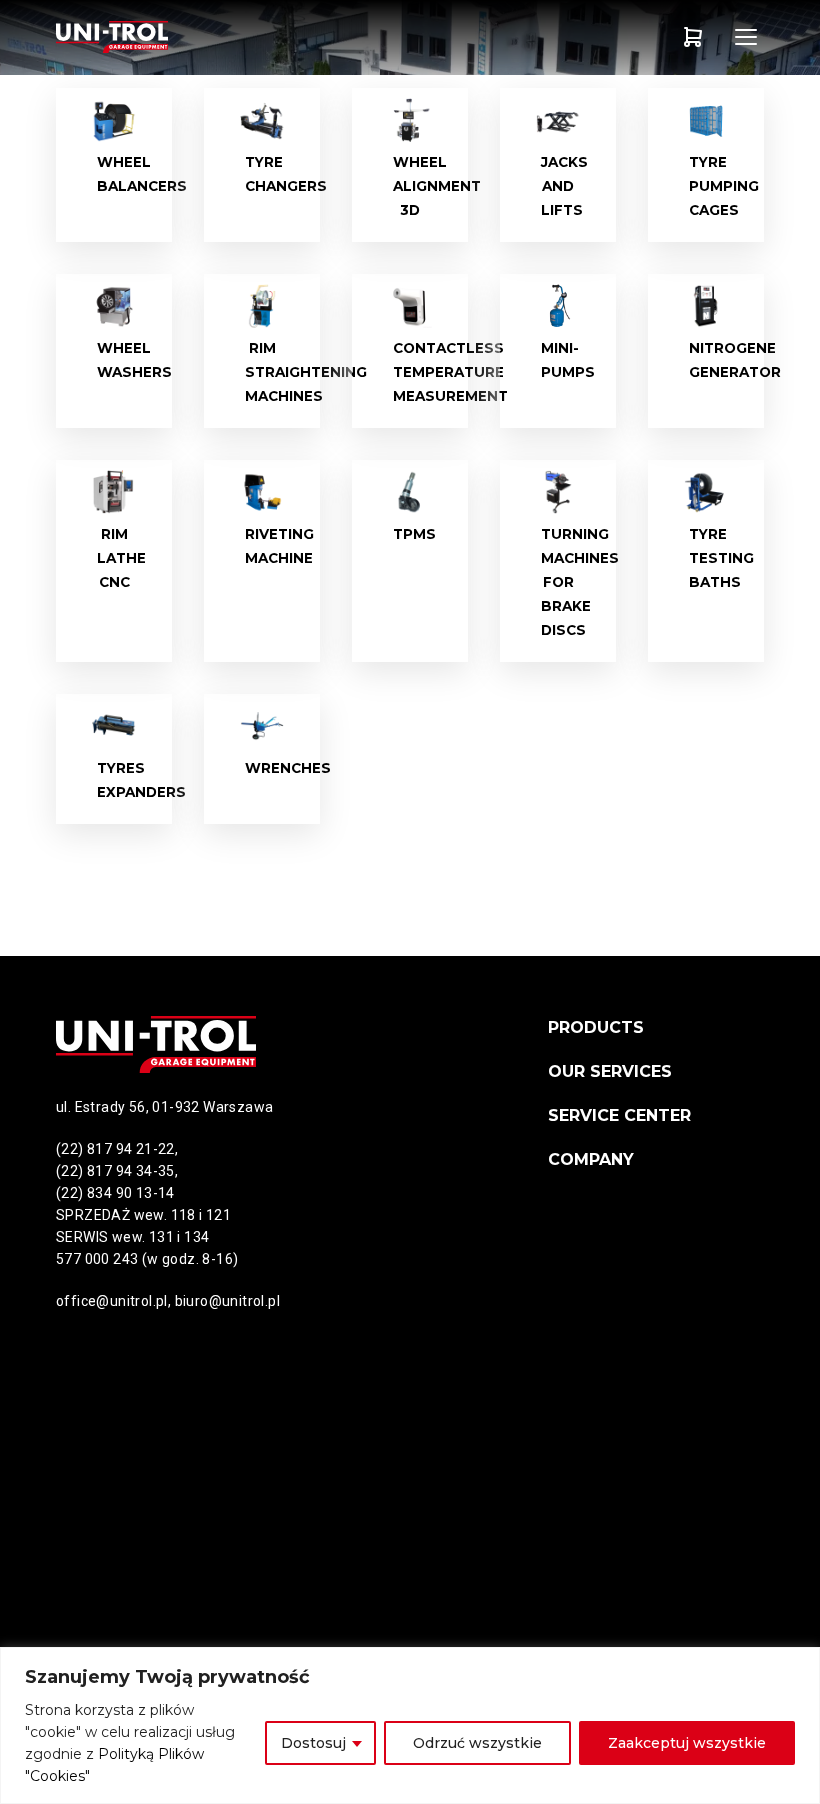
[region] (410, 1725)
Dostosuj (313, 1743)
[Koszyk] (693, 37)
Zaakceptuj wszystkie (687, 1743)
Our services (610, 1071)
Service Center (619, 1115)
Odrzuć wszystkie (477, 1743)
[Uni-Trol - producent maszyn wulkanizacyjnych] (115, 37)
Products (596, 1027)
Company (591, 1159)
